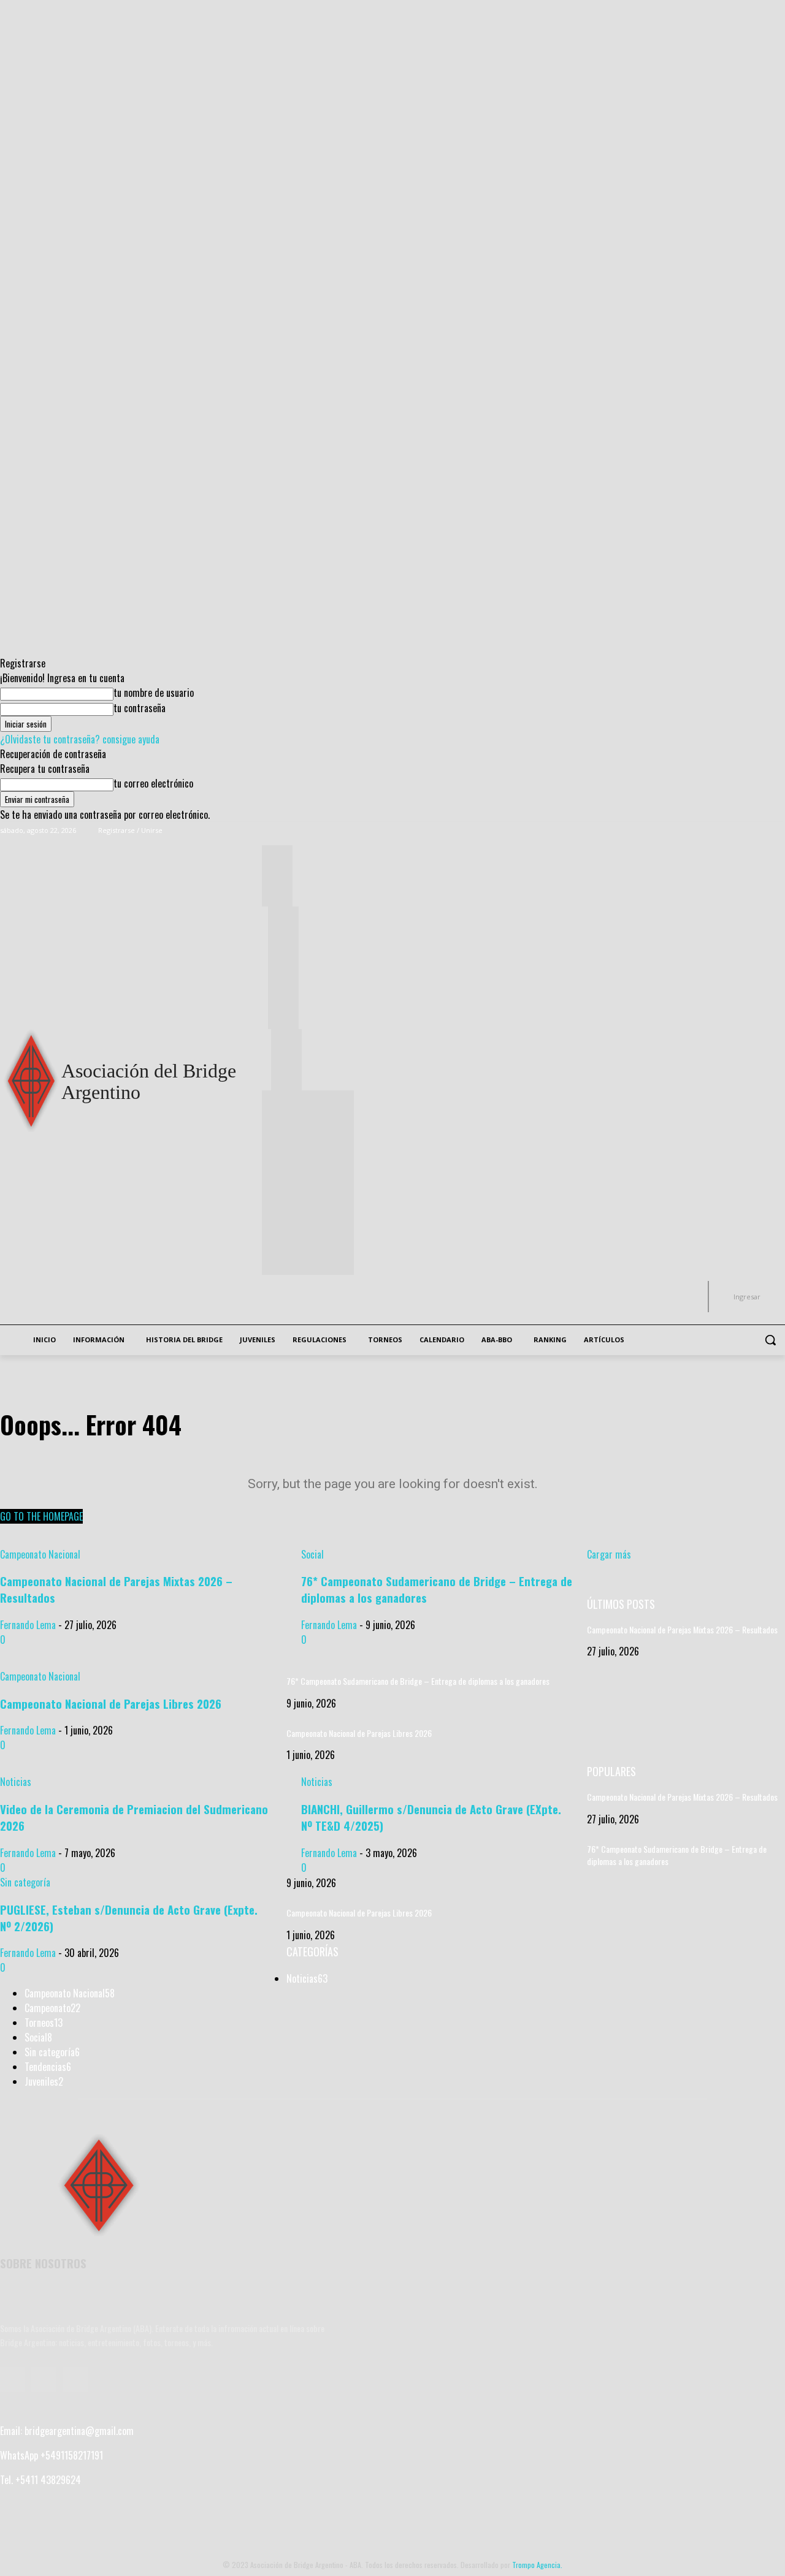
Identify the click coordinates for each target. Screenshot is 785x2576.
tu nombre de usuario (154, 693)
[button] (770, 1340)
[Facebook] (744, 831)
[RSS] (75, 2380)
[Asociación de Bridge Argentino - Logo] (98, 2187)
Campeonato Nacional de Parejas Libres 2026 (359, 1733)
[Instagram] (761, 831)
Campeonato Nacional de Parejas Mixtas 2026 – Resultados (682, 1629)
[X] (778, 831)
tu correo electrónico (153, 783)
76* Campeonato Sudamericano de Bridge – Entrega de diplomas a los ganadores (418, 1681)
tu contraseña (140, 708)
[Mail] (44, 2380)
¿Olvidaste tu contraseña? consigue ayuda (80, 739)
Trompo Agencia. (537, 2565)
